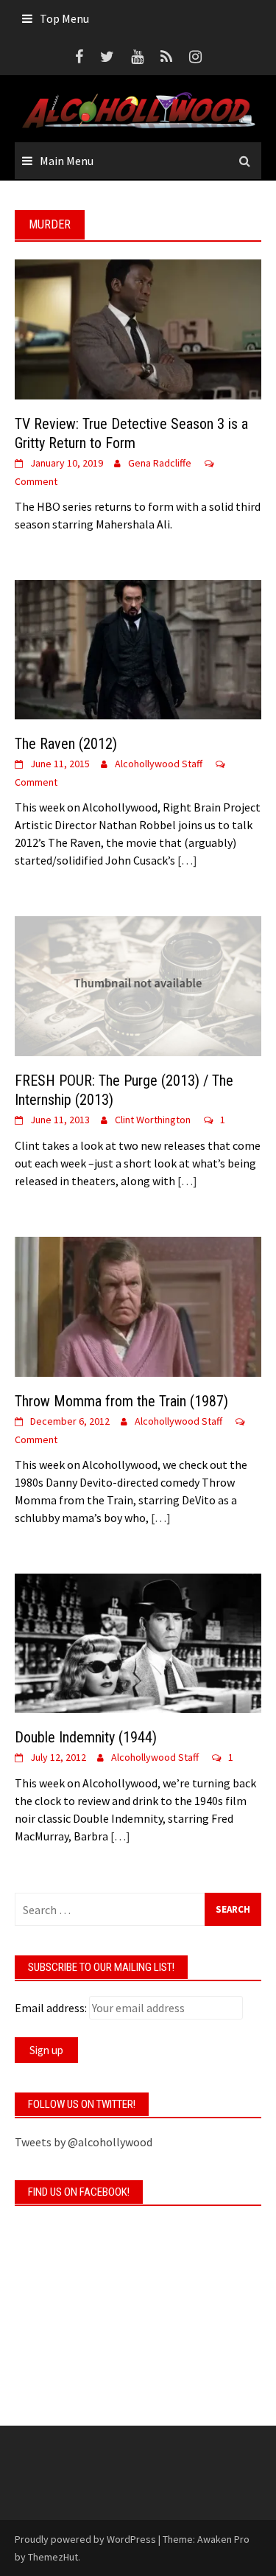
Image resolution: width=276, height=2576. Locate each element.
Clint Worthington (153, 1120)
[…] (186, 860)
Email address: (51, 2008)
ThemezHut (53, 2557)
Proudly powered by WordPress (85, 2539)
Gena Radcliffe (160, 463)
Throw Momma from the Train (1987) (121, 1401)
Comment (36, 481)
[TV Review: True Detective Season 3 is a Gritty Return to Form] (138, 327)
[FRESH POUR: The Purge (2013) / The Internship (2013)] (138, 985)
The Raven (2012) (66, 744)
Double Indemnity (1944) (86, 1737)
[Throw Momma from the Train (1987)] (138, 1305)
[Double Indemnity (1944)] (138, 1641)
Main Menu (67, 161)
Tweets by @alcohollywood (84, 2142)
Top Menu (64, 18)
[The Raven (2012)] (138, 648)
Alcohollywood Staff (159, 764)
